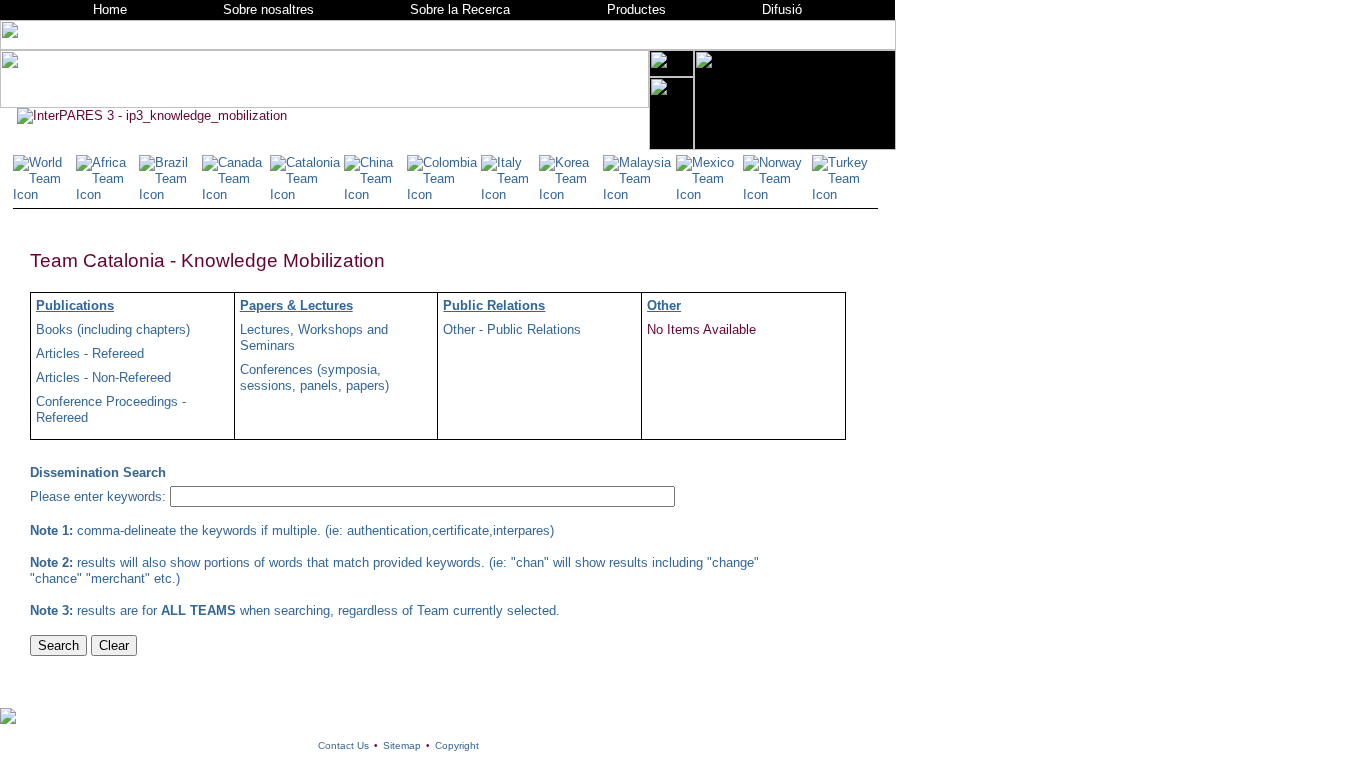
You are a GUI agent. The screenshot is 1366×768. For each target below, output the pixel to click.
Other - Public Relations (512, 329)
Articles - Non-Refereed (103, 377)
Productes (636, 9)
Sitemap (402, 745)
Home (110, 9)
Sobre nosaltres (268, 9)
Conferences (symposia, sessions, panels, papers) (314, 377)
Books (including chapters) (113, 329)
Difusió (782, 9)
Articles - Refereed (90, 353)
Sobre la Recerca (460, 9)
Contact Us (343, 745)
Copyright (457, 745)
